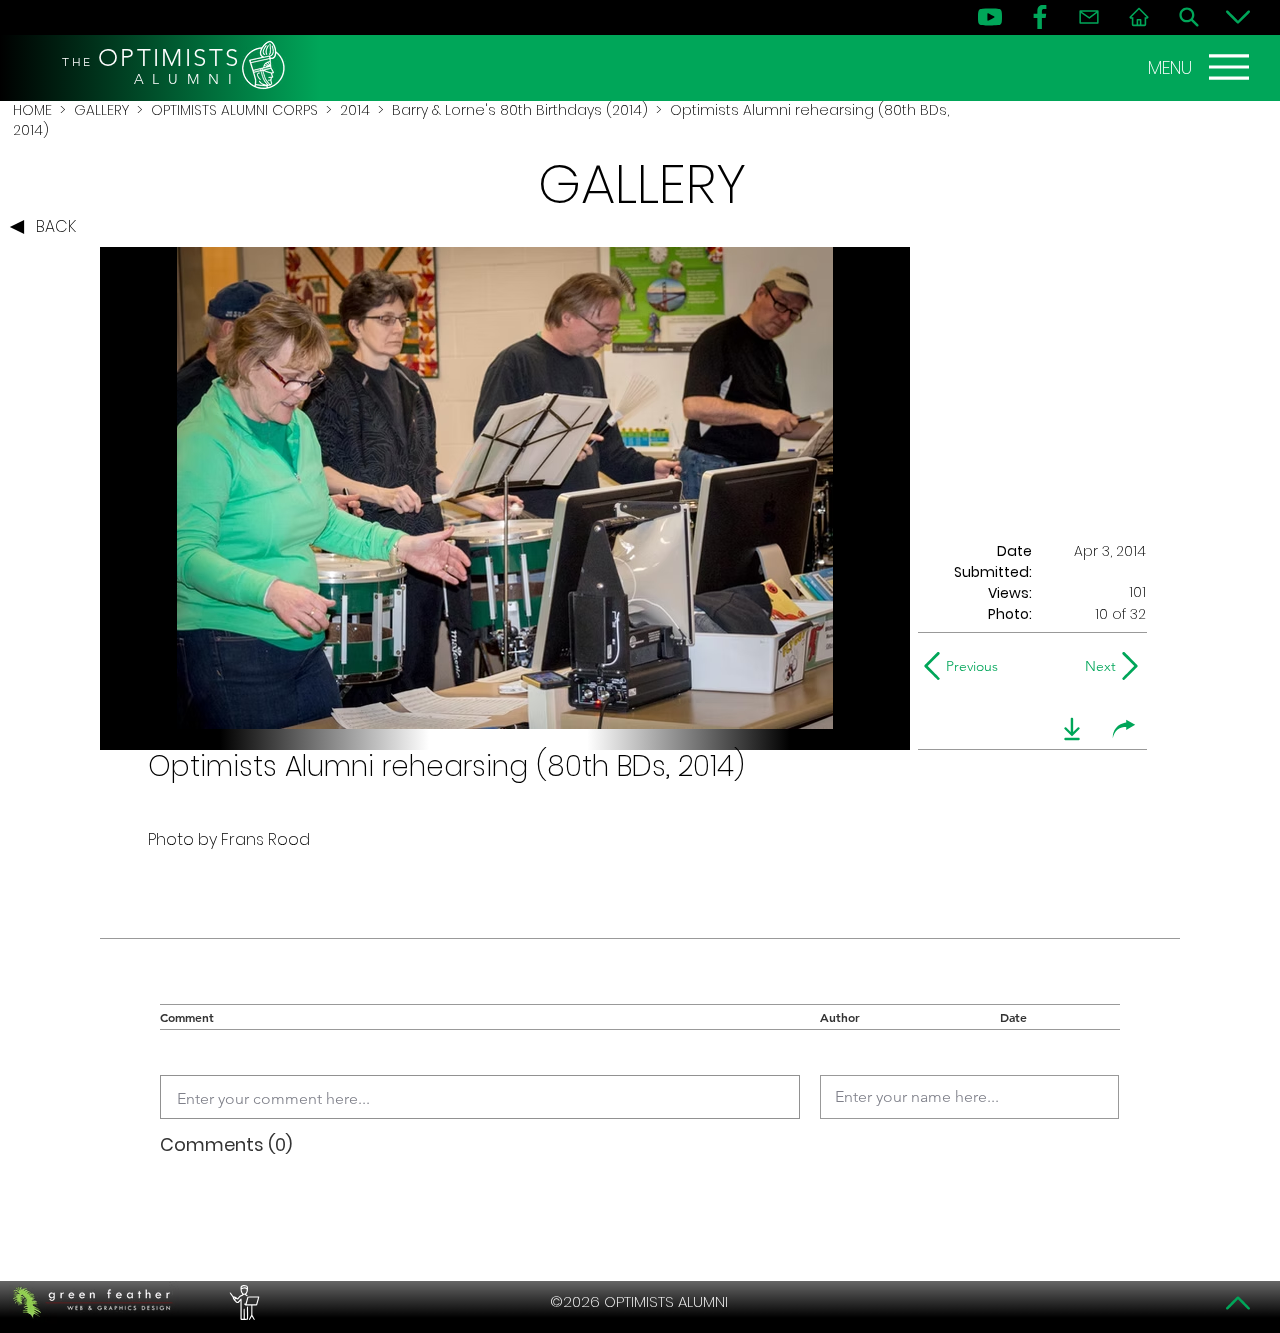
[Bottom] (1238, 17)
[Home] (1139, 17)
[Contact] (1089, 17)
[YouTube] (990, 17)
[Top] (1238, 1303)
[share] (1124, 729)
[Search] (1189, 17)
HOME (32, 110)
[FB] (1040, 17)
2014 (355, 110)
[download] (1072, 729)
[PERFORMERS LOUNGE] (242, 1302)
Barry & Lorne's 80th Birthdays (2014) (520, 110)
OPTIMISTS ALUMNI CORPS (234, 110)
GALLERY (101, 110)
